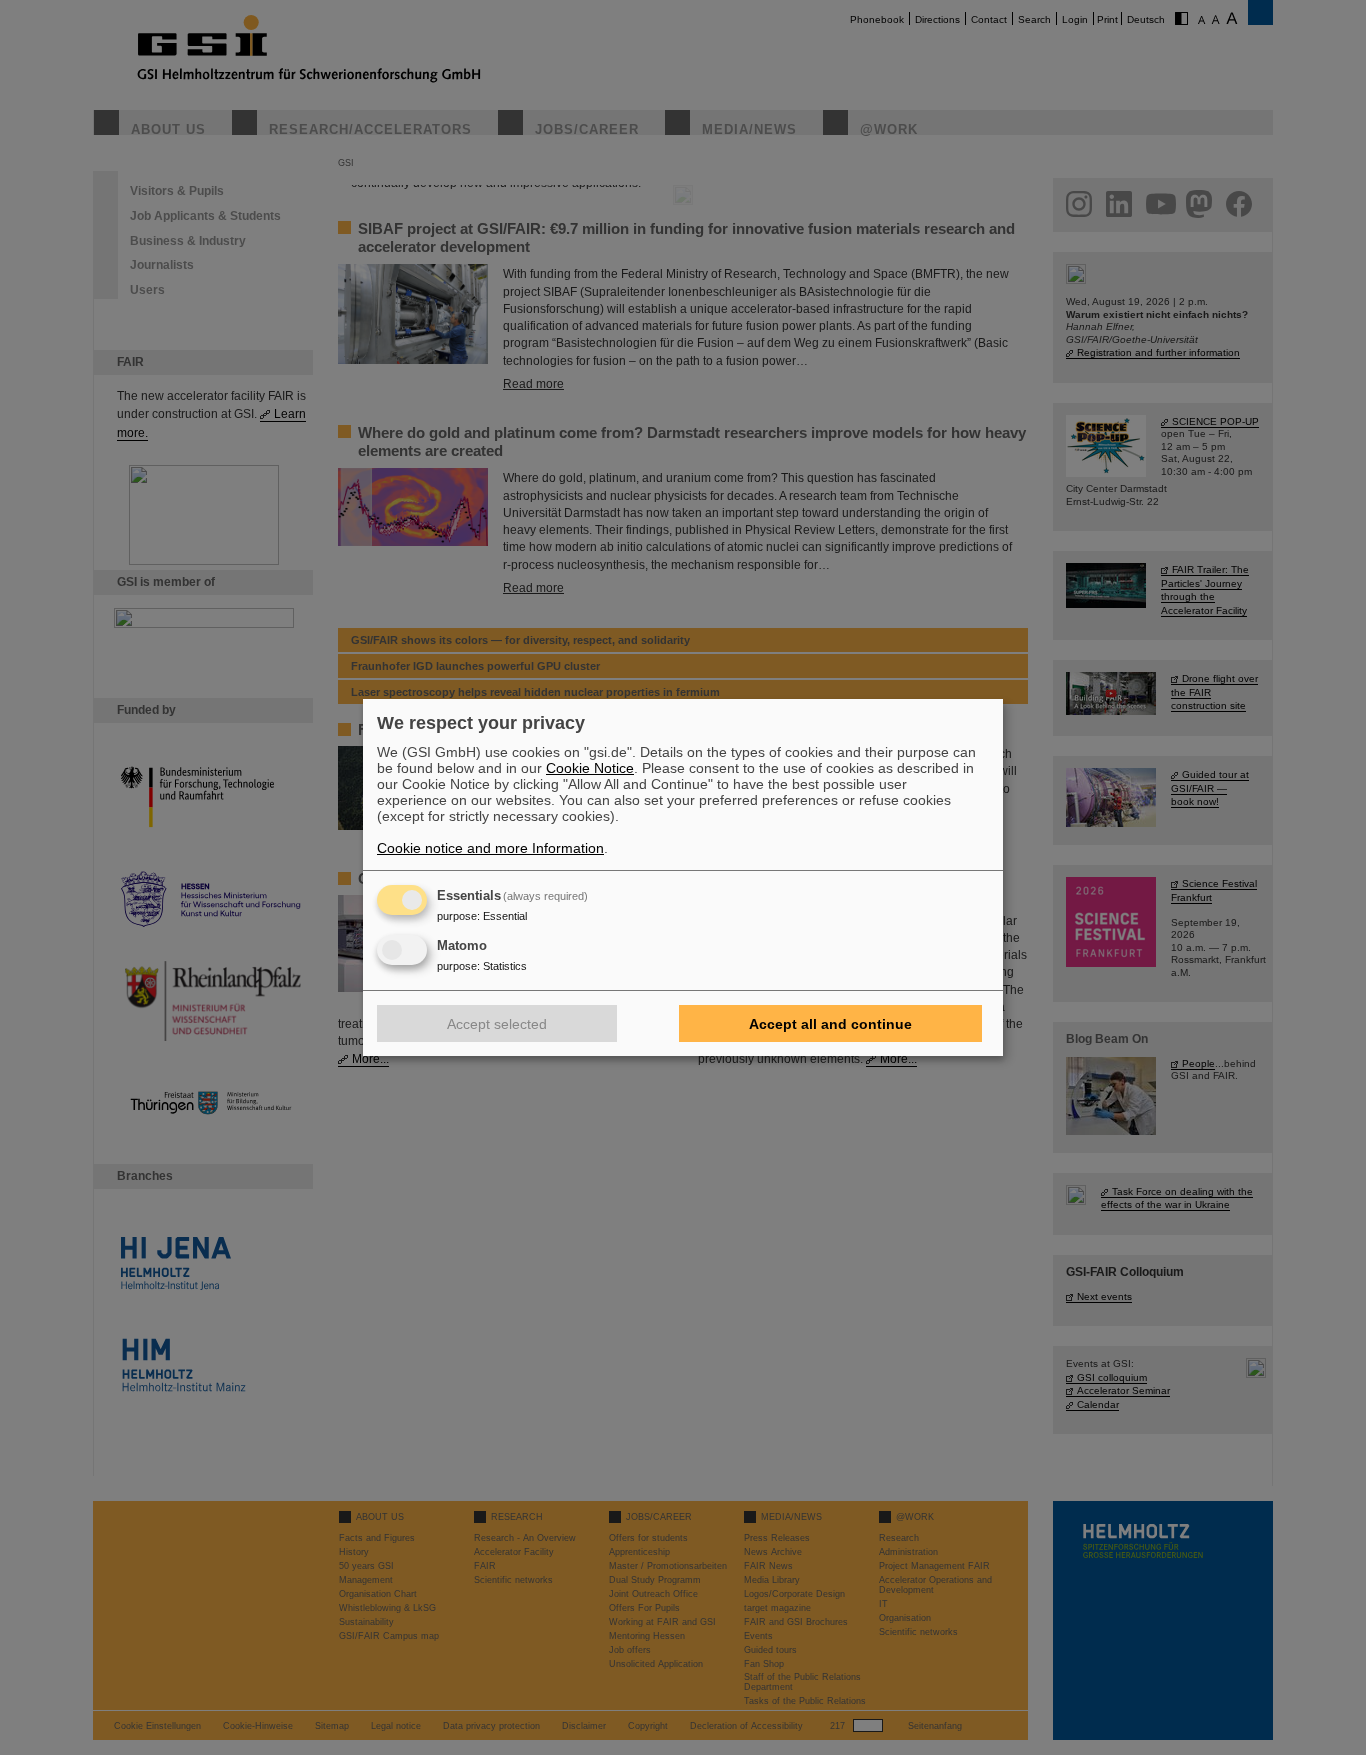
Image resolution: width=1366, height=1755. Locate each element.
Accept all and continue (830, 1024)
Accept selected (497, 1024)
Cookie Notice (590, 768)
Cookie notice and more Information (490, 848)
